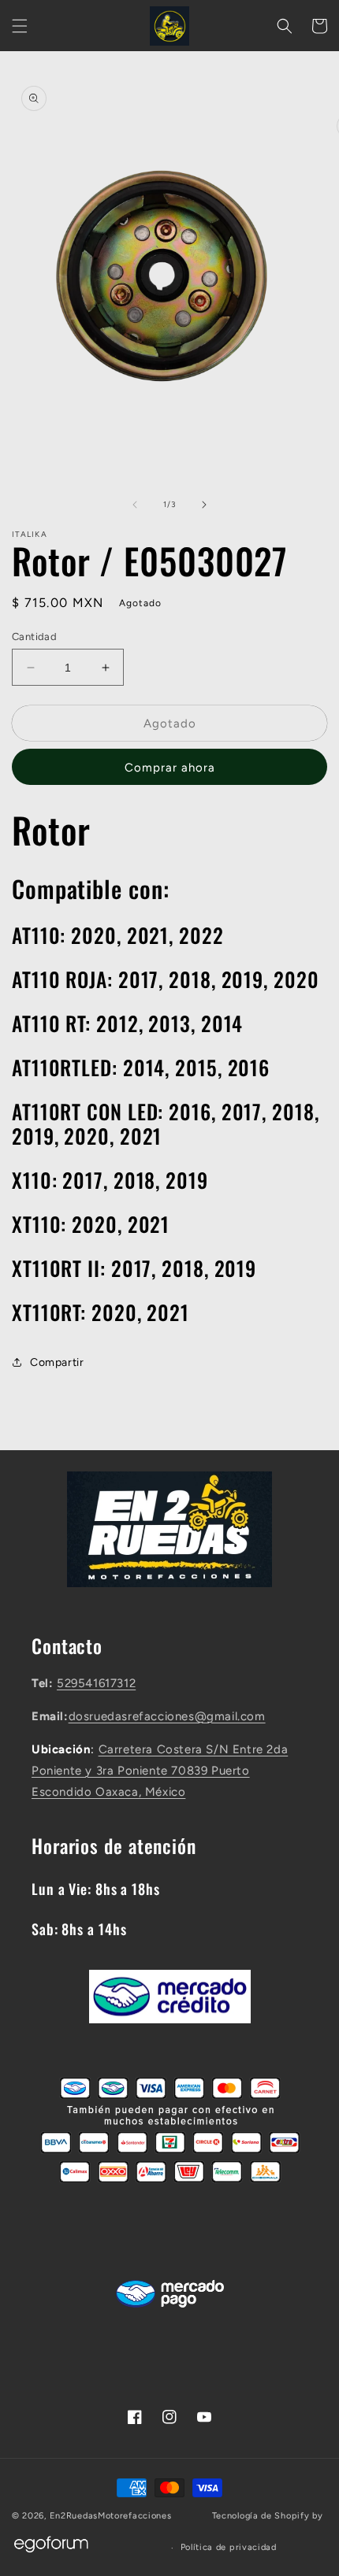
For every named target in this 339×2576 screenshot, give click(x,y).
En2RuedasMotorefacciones (111, 2516)
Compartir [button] (57, 1362)
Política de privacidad (229, 2547)
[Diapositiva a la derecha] (204, 505)
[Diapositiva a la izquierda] (135, 505)
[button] (20, 26)
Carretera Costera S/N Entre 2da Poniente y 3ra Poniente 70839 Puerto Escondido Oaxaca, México (160, 1771)
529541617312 (96, 1683)
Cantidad (34, 637)
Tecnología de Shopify (261, 2516)
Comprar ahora (170, 768)
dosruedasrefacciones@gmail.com (167, 1716)
